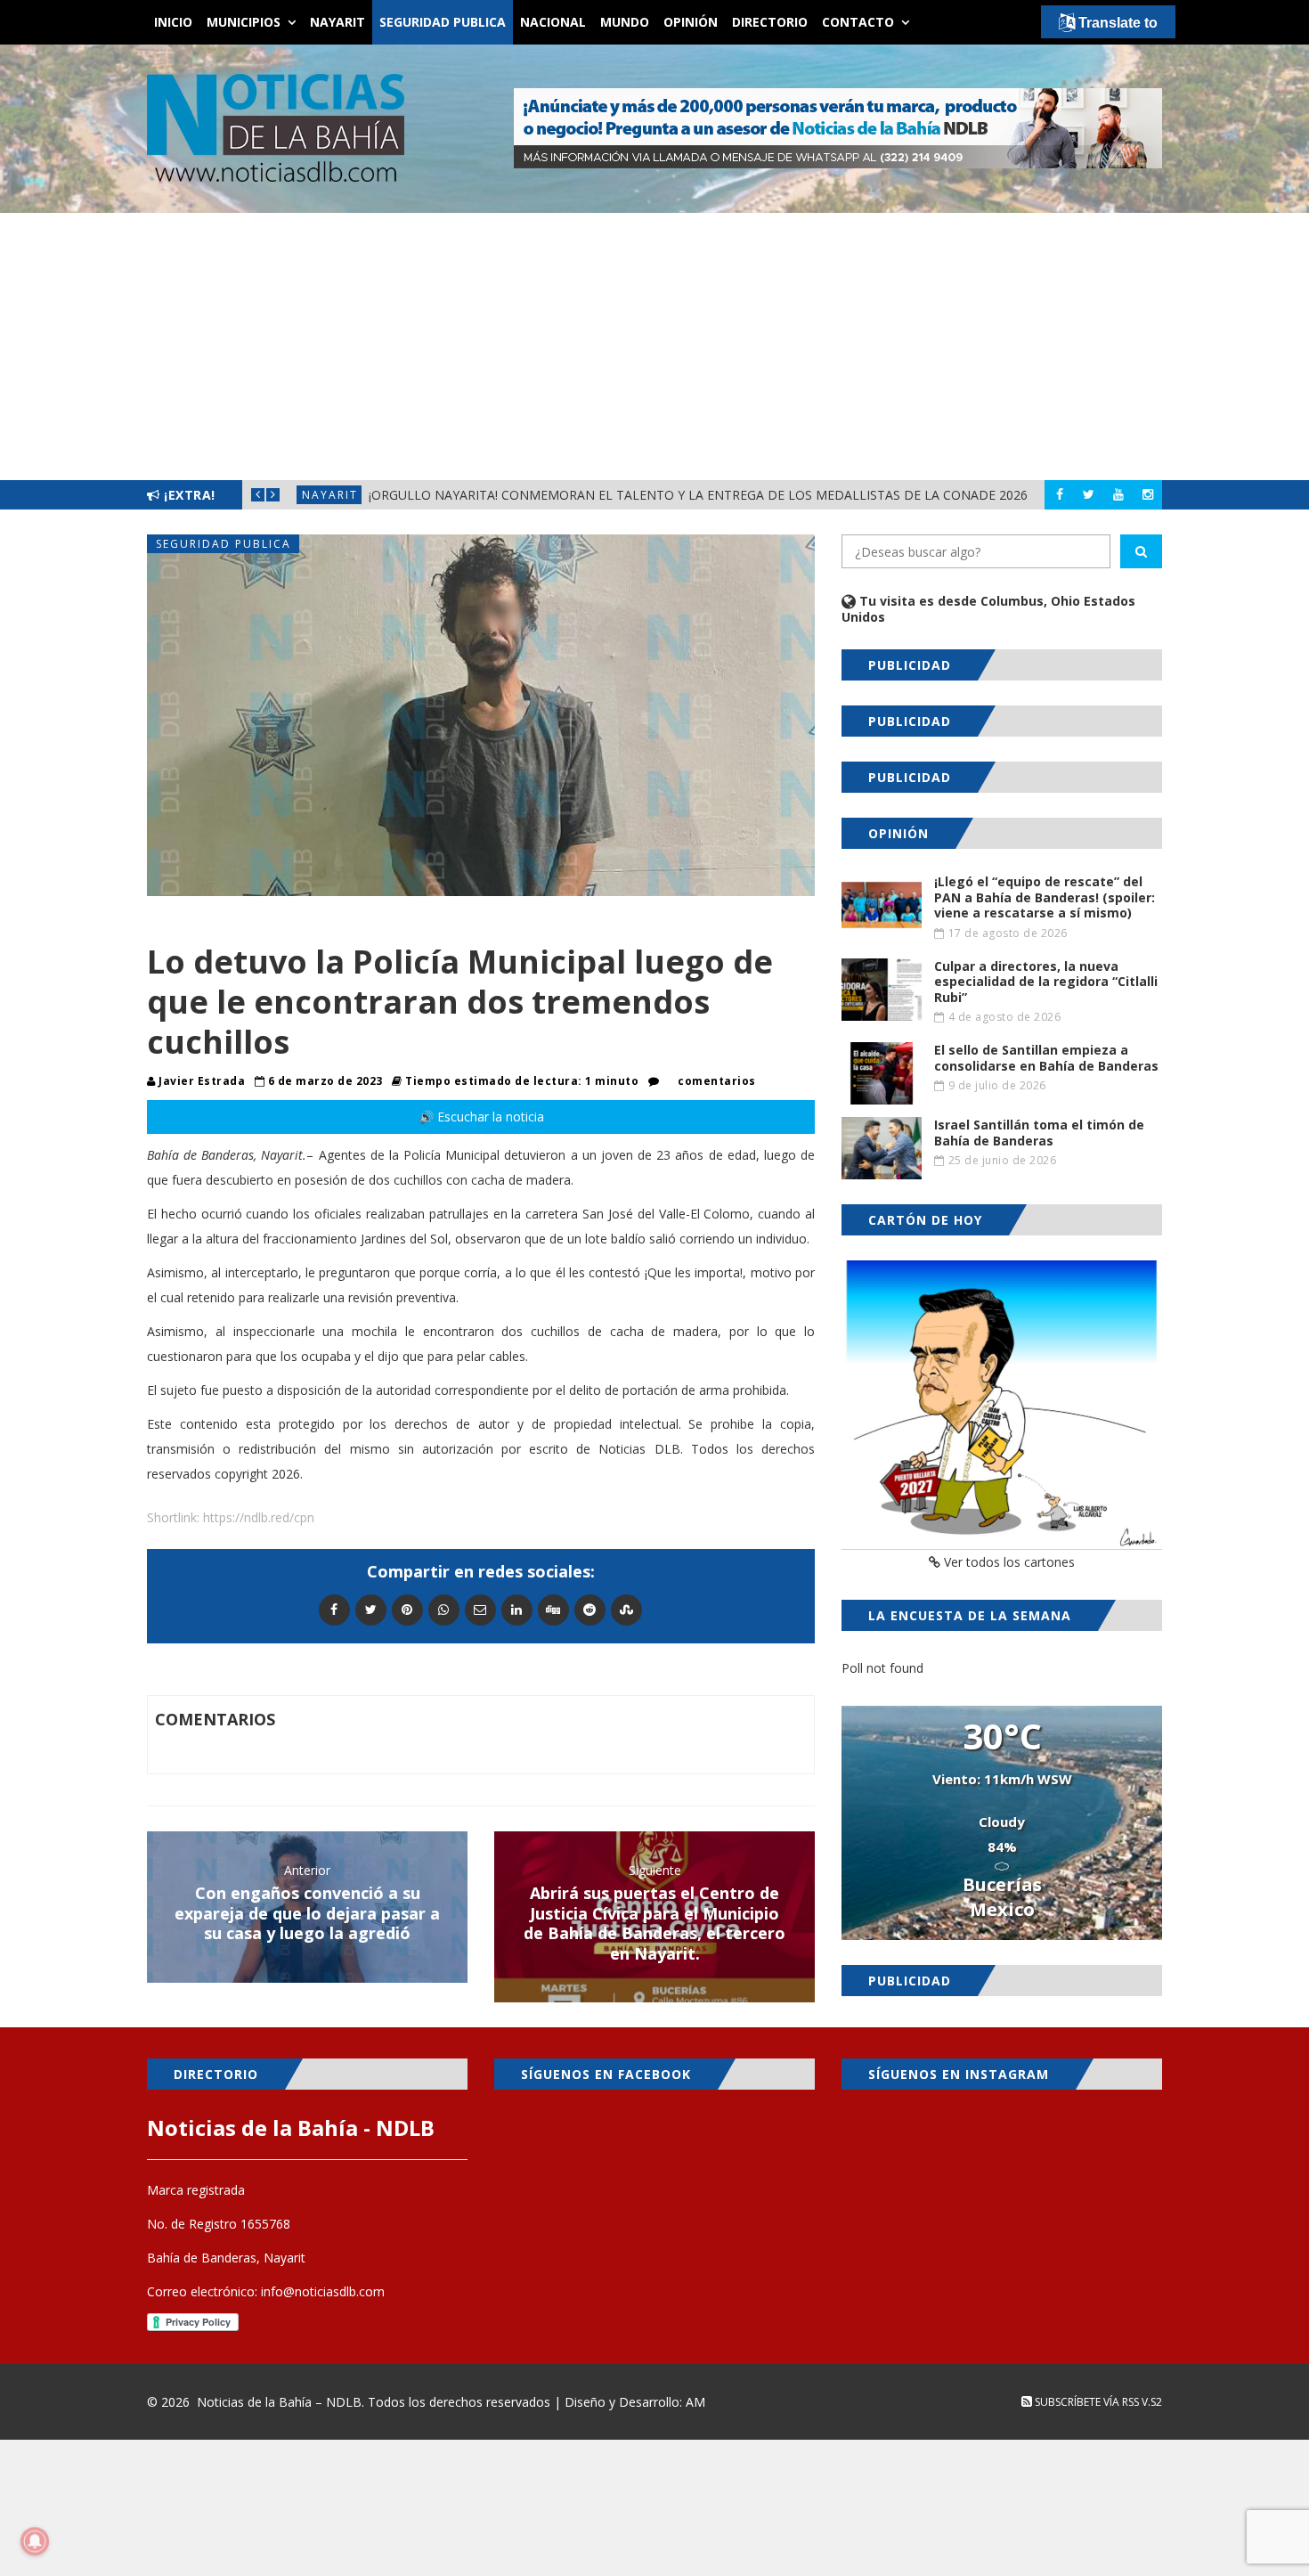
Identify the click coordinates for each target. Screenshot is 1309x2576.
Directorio (770, 22)
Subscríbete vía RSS (1085, 2402)
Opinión (691, 22)
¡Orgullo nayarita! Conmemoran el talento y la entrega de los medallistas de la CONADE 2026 (698, 495)
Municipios (244, 22)
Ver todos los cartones (1008, 1562)
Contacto (858, 22)
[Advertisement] (654, 346)
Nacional (553, 22)
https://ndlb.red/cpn (259, 1517)
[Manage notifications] (35, 2541)
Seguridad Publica (443, 22)
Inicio (173, 22)
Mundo (625, 22)
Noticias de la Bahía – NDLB (279, 2402)
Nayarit (337, 22)
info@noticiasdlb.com (323, 2291)
